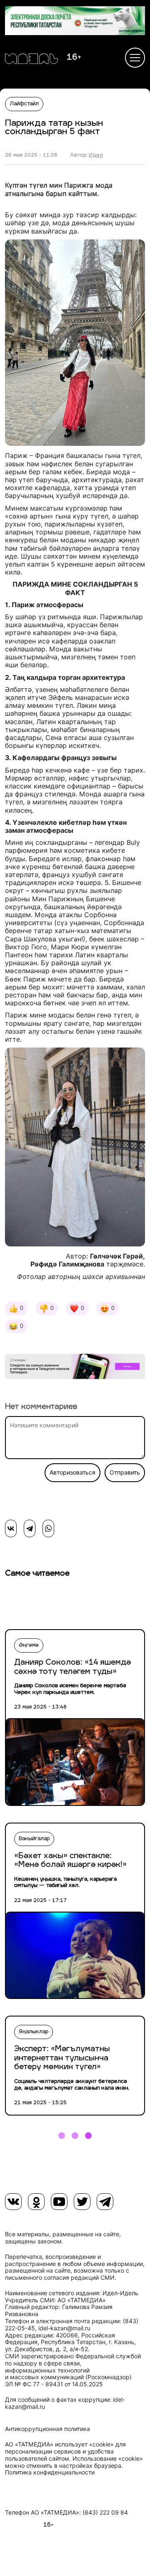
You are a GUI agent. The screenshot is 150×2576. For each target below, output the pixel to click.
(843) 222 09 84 (105, 2512)
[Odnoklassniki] (36, 2202)
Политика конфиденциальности (50, 2472)
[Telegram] (30, 1528)
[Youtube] (59, 2202)
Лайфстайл (24, 104)
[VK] (13, 2202)
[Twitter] (82, 2202)
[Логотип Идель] (31, 60)
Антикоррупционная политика (47, 2429)
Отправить (125, 1472)
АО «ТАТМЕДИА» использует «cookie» (59, 2444)
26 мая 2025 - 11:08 (31, 155)
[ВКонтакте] (11, 1528)
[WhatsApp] (48, 1528)
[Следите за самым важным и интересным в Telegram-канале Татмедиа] (75, 1368)
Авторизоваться (72, 1472)
